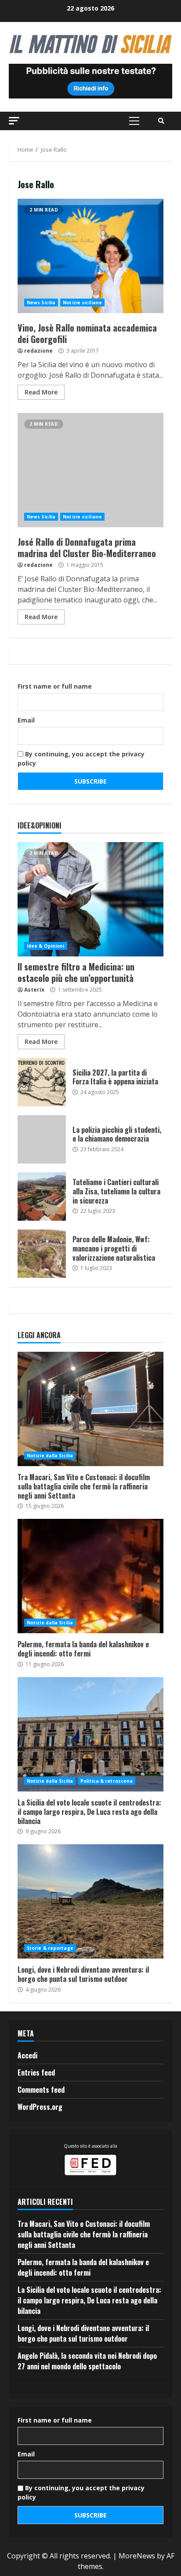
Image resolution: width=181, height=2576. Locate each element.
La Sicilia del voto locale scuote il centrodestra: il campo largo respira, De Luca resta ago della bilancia (90, 1734)
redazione (38, 351)
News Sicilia (41, 303)
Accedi (27, 2055)
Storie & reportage (50, 1948)
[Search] (161, 121)
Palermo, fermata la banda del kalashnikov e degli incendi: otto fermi (90, 1576)
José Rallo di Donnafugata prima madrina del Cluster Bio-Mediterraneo (90, 470)
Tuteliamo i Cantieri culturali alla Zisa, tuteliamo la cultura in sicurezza (42, 1197)
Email (26, 720)
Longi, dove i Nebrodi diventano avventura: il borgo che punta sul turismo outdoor (90, 1901)
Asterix (34, 990)
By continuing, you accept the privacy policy (81, 759)
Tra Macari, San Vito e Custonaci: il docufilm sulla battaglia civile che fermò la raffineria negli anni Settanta (90, 1409)
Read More (41, 392)
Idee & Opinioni (46, 946)
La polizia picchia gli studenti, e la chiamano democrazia (42, 1139)
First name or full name (55, 686)
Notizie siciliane (82, 303)
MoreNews (137, 2556)
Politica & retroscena (107, 1781)
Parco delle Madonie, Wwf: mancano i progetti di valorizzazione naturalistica (42, 1254)
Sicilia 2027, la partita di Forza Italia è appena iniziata (42, 1082)
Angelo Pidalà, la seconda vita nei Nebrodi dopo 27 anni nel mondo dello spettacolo (87, 2361)
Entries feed (36, 2072)
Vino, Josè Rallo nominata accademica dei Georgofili (90, 256)
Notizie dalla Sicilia (50, 1456)
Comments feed (41, 2090)
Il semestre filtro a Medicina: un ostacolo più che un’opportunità (90, 899)
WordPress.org (40, 2107)
